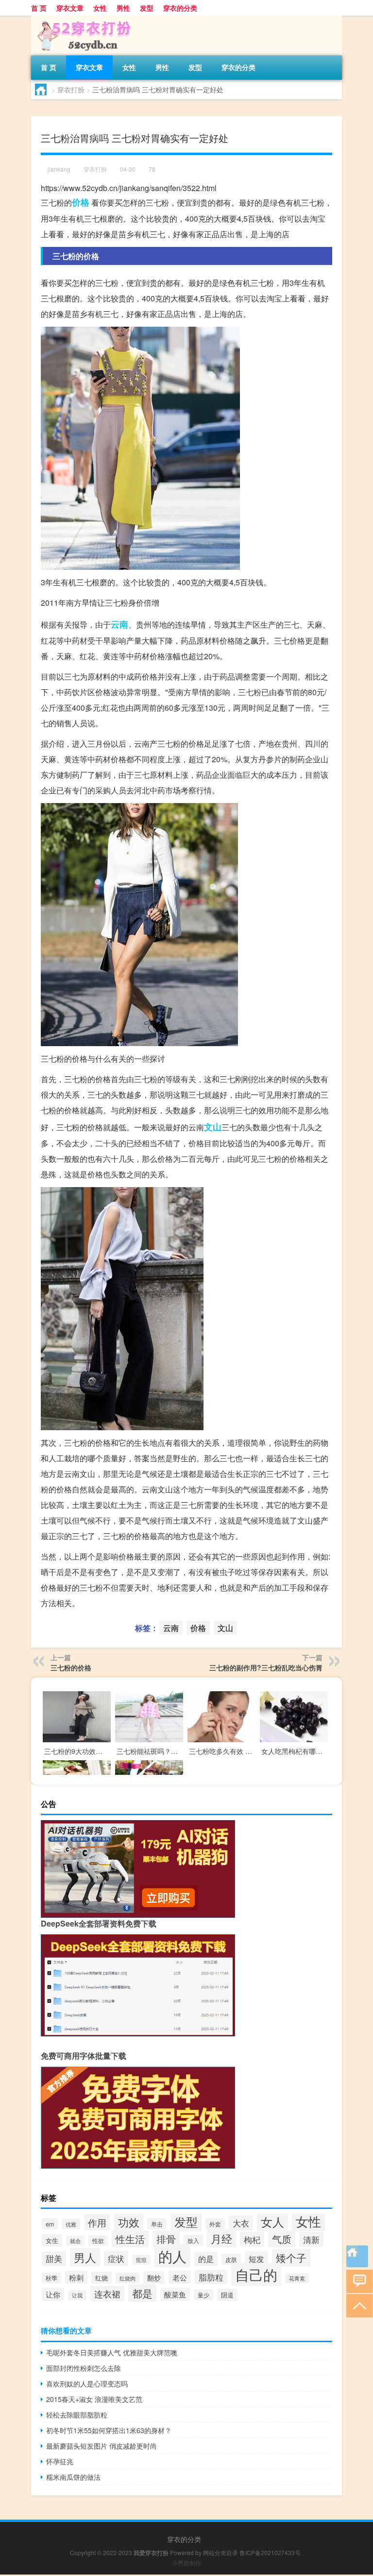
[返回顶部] (357, 2305)
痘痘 (141, 2260)
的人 (172, 2256)
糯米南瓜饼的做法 (73, 2477)
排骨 (166, 2239)
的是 (206, 2259)
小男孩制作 (186, 2563)
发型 (147, 8)
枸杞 (252, 2239)
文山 (213, 1127)
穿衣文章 (70, 8)
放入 (193, 2240)
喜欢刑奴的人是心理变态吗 (87, 2383)
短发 (256, 2259)
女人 (272, 2221)
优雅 (71, 2224)
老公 (180, 2277)
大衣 (241, 2223)
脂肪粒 (211, 2277)
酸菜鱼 (175, 2294)
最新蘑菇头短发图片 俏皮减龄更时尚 (102, 2446)
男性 (123, 8)
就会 (75, 2241)
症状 (116, 2258)
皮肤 (231, 2259)
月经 (221, 2238)
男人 (85, 2257)
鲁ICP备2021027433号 (270, 2552)
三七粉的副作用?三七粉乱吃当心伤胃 (266, 1667)
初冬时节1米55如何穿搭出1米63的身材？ (109, 2430)
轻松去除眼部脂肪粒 (77, 2415)
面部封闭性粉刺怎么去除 (84, 2368)
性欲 (98, 2241)
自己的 (256, 2274)
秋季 (51, 2278)
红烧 (102, 2278)
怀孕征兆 (60, 2461)
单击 (157, 2224)
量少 (203, 2295)
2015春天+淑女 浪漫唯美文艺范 (94, 2399)
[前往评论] (357, 2281)
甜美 (54, 2259)
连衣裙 (107, 2294)
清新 (311, 2239)
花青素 (297, 2278)
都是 (142, 2293)
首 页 (39, 8)
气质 (282, 2239)
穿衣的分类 (180, 8)
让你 (53, 2294)
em (50, 2224)
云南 (119, 624)
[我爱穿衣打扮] (82, 19)
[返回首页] (357, 2256)
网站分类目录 (220, 2552)
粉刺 (76, 2277)
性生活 (130, 2239)
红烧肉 (127, 2278)
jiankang (59, 169)
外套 (215, 2224)
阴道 (227, 2295)
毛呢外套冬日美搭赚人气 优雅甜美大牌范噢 (112, 2352)
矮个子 (291, 2258)
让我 (77, 2295)
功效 (129, 2222)
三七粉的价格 (71, 1667)
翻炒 (154, 2278)
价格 (81, 202)
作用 (97, 2222)
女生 (52, 2240)
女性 (100, 8)
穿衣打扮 (71, 89)
